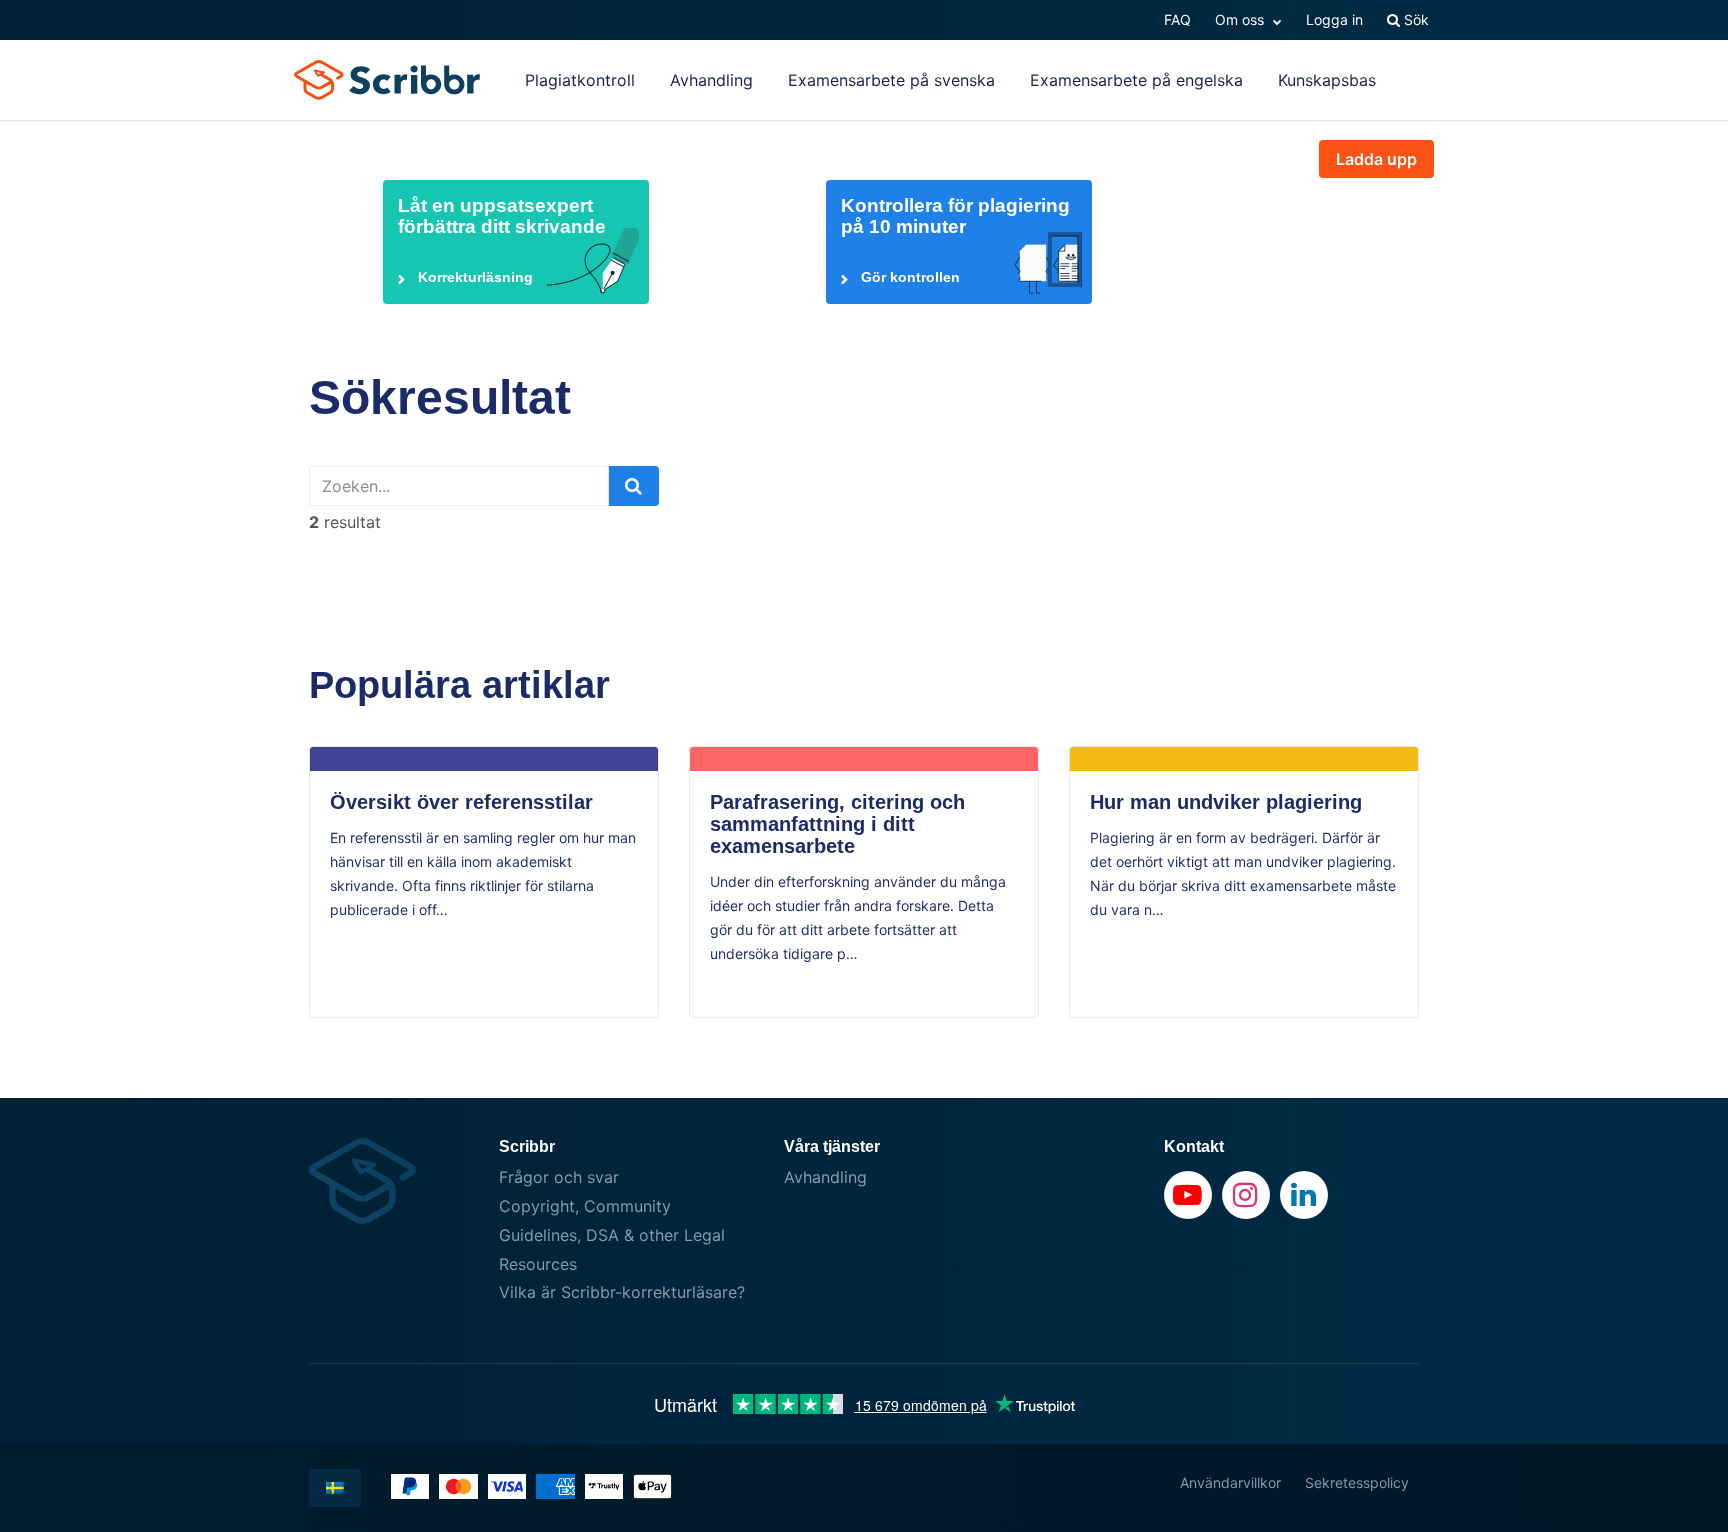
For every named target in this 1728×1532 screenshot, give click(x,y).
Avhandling (711, 80)
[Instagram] (1246, 1195)
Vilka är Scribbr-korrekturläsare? (622, 1292)
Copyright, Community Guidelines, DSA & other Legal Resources (612, 1235)
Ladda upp (1376, 159)
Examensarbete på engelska (1136, 80)
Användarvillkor (1230, 1482)
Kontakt (1194, 1146)
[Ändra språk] (335, 1488)
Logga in (1334, 19)
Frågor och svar (559, 1177)
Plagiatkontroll (580, 80)
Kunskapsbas (1327, 80)
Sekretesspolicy (1357, 1482)
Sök (1414, 19)
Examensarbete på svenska (891, 80)
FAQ (1177, 19)
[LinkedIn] (1304, 1195)
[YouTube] (1188, 1195)
